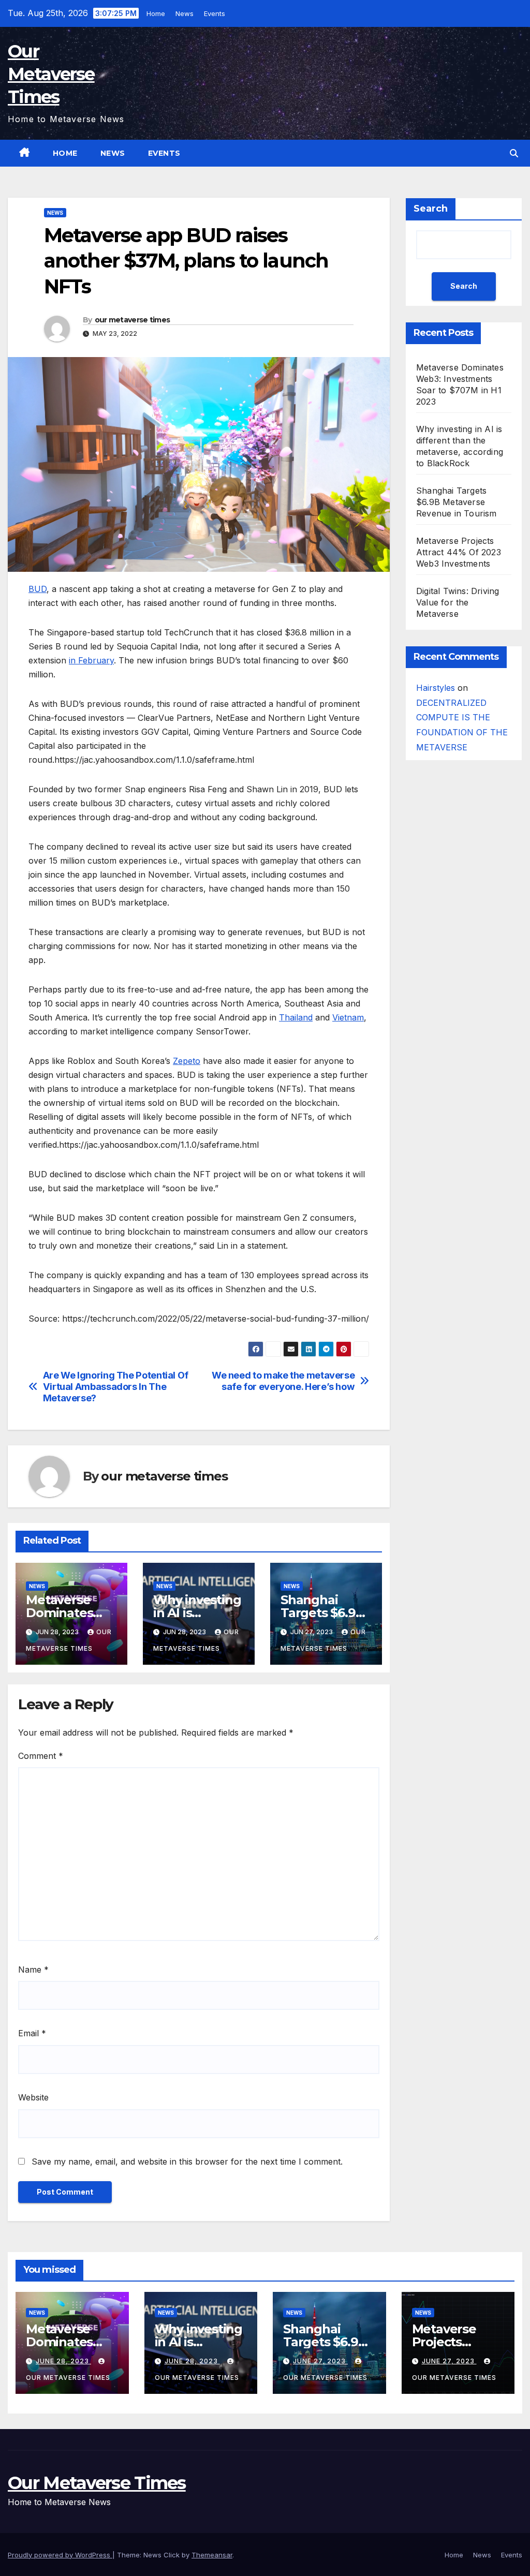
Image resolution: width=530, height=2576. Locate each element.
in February (91, 660)
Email (32, 2033)
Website (33, 2097)
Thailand (296, 1017)
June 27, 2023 (320, 2361)
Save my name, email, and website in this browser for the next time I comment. (187, 2162)
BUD (38, 589)
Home (156, 13)
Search (431, 209)
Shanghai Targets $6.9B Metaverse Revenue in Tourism (457, 502)
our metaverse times (132, 320)
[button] (514, 153)
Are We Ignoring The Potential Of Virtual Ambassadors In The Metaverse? (116, 1387)
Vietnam (348, 1017)
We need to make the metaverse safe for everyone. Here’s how (283, 1381)
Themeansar (212, 2555)
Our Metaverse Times (51, 74)
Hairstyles (436, 688)
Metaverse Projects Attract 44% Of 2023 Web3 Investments (459, 552)
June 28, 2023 (63, 2361)
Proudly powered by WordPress (60, 2555)
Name (33, 1970)
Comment (41, 1756)
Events (215, 13)
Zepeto (187, 1061)
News (185, 13)
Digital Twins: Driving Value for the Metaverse (458, 602)
